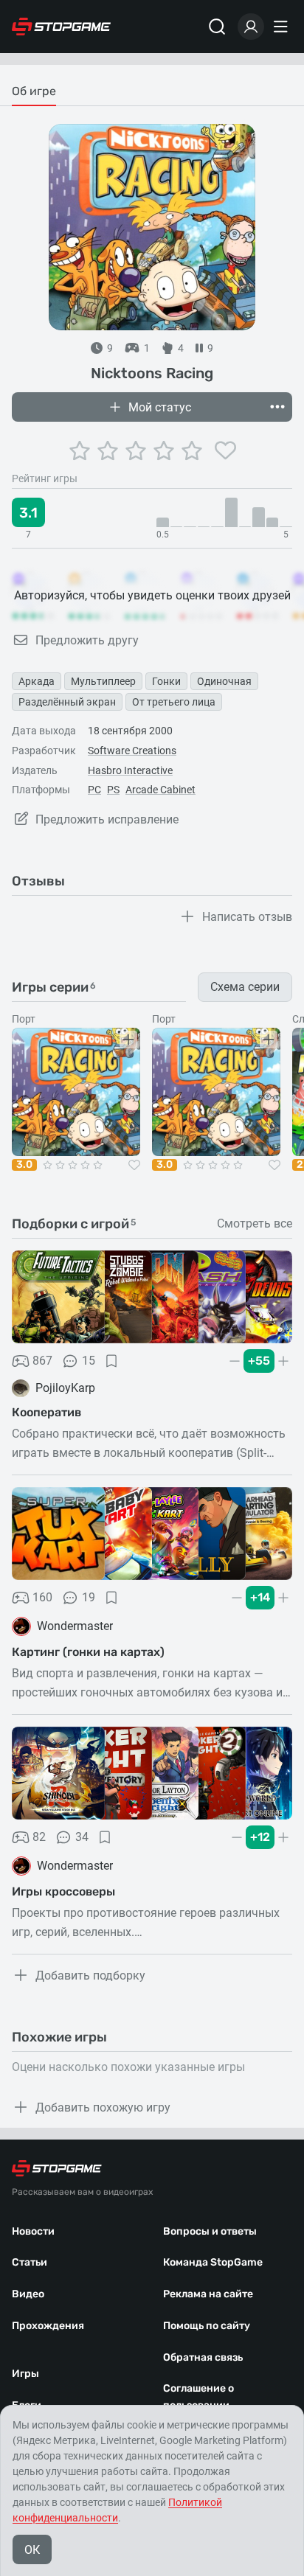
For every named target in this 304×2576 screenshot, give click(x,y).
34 (82, 1837)
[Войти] (251, 27)
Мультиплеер (103, 681)
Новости (33, 2231)
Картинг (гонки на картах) (88, 1652)
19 (89, 1597)
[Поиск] (217, 27)
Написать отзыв (247, 917)
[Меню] (283, 27)
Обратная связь (203, 2357)
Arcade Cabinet (160, 790)
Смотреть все (255, 1224)
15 (89, 1361)
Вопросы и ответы (210, 2231)
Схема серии (245, 987)
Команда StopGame (213, 2262)
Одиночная (224, 681)
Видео (28, 2294)
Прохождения (48, 2326)
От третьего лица (174, 702)
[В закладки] (111, 1361)
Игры (25, 2374)
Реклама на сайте (208, 2294)
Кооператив (46, 1412)
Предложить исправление (107, 819)
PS (113, 790)
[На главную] (61, 27)
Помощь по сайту (207, 2326)
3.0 (24, 1165)
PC (94, 790)
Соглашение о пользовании (198, 2397)
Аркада (37, 681)
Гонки (166, 681)
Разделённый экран (67, 702)
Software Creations (132, 751)
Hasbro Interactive (130, 770)
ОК (32, 2550)
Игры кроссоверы (63, 1891)
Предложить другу (87, 640)
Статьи (30, 2262)
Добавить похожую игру (103, 2107)
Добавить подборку (90, 1975)
